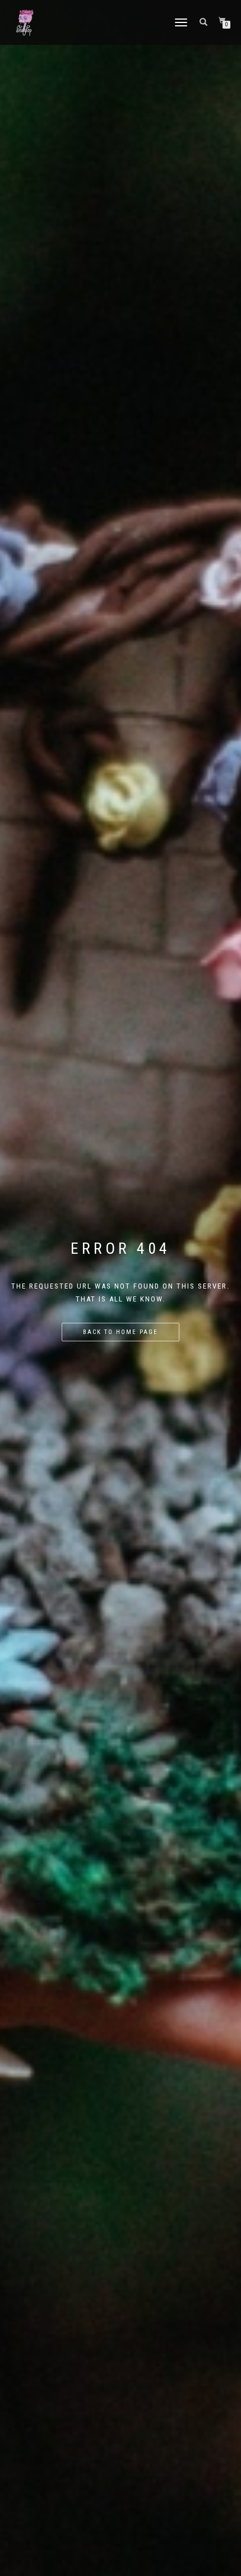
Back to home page (121, 1332)
